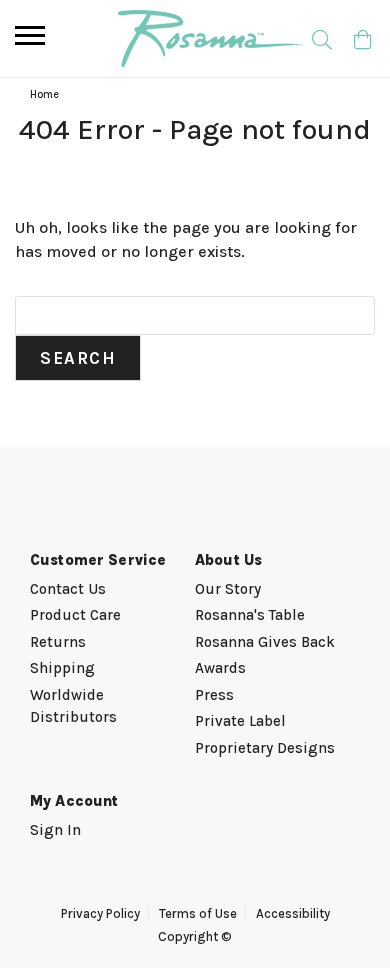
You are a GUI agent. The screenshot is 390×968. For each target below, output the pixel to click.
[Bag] (362, 38)
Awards (220, 668)
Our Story (228, 589)
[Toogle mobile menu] (30, 35)
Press (214, 695)
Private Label (240, 721)
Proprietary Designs (265, 748)
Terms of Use (198, 913)
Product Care (75, 615)
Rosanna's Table (250, 615)
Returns (58, 642)
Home (44, 94)
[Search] (321, 38)
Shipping (62, 668)
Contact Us (68, 589)
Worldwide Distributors (73, 706)
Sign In (55, 830)
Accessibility (293, 913)
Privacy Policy (100, 913)
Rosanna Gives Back (265, 642)
